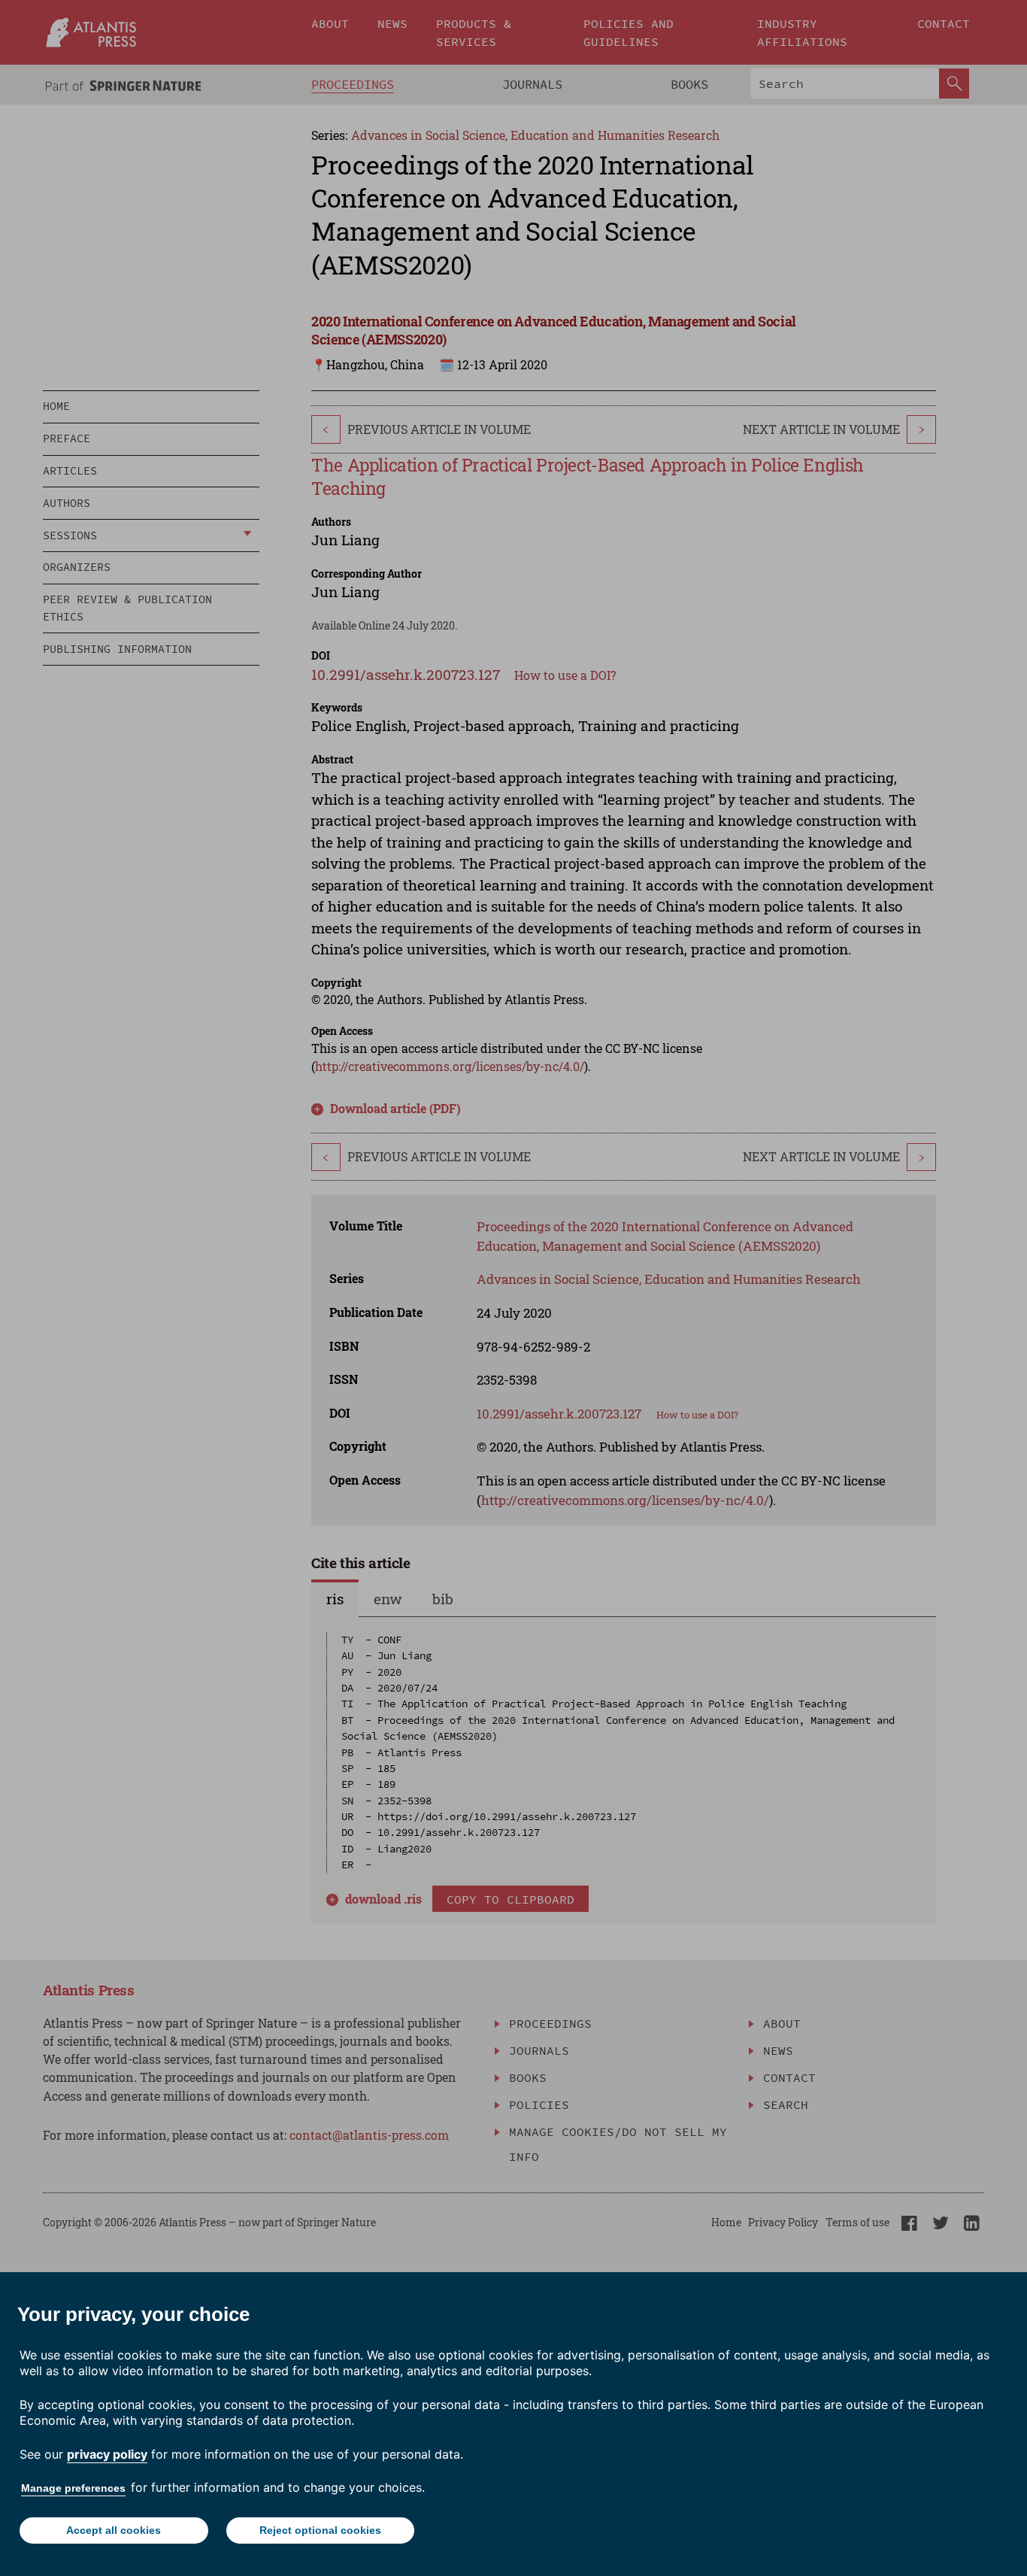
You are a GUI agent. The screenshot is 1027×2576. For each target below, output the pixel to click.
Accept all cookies (114, 2530)
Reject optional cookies (320, 2530)
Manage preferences (73, 2488)
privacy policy (107, 2454)
